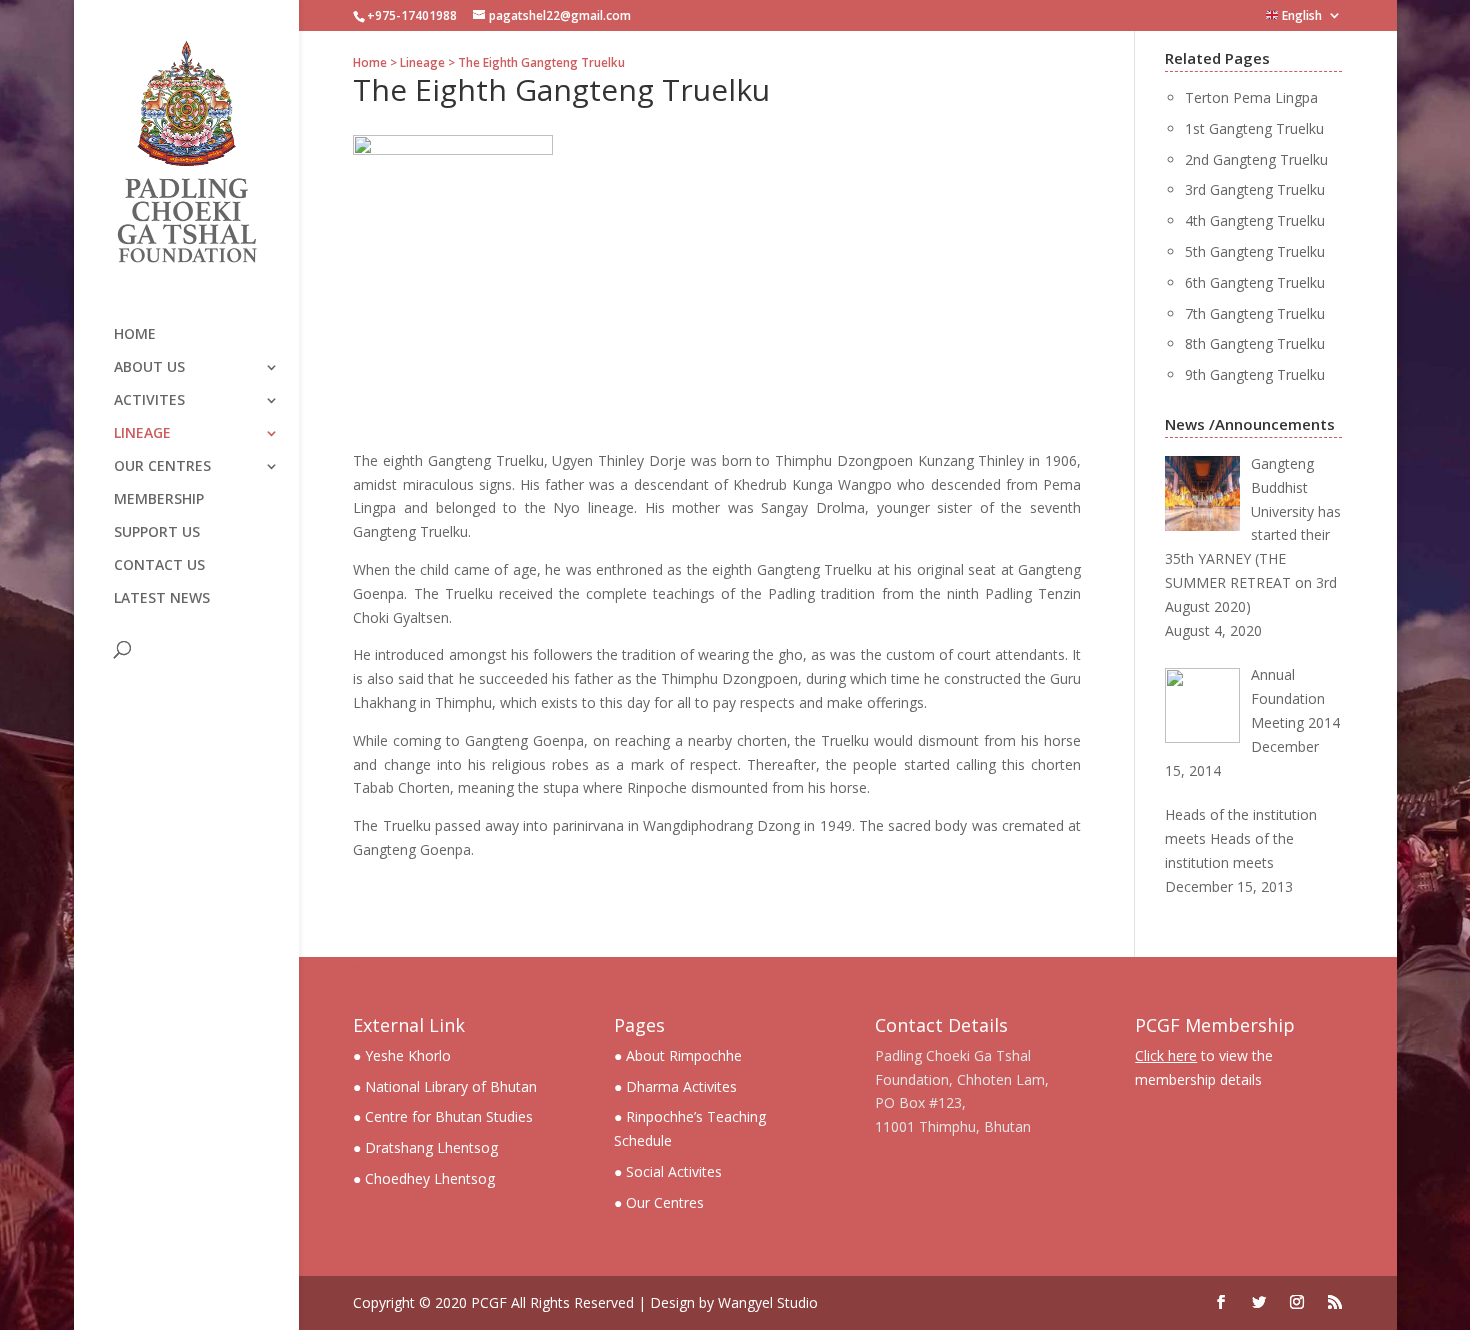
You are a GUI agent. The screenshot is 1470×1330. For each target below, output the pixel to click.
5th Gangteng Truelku (1255, 251)
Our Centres (162, 467)
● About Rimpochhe (678, 1055)
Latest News (162, 599)
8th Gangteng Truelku (1255, 343)
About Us (149, 368)
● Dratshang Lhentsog (425, 1147)
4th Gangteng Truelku (1255, 220)
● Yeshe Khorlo (402, 1055)
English (1300, 16)
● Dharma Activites (675, 1086)
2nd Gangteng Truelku (1256, 159)
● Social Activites (668, 1171)
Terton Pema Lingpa (1251, 97)
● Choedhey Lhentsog (424, 1178)
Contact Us (159, 566)
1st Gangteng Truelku (1254, 128)
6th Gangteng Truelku (1255, 282)
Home (135, 335)
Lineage (142, 434)
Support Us (157, 533)
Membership (159, 500)
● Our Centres (659, 1202)
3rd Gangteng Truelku (1255, 189)
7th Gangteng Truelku (1255, 313)
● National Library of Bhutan (445, 1086)
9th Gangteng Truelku (1255, 374)
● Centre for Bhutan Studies (443, 1116)
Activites (149, 401)
